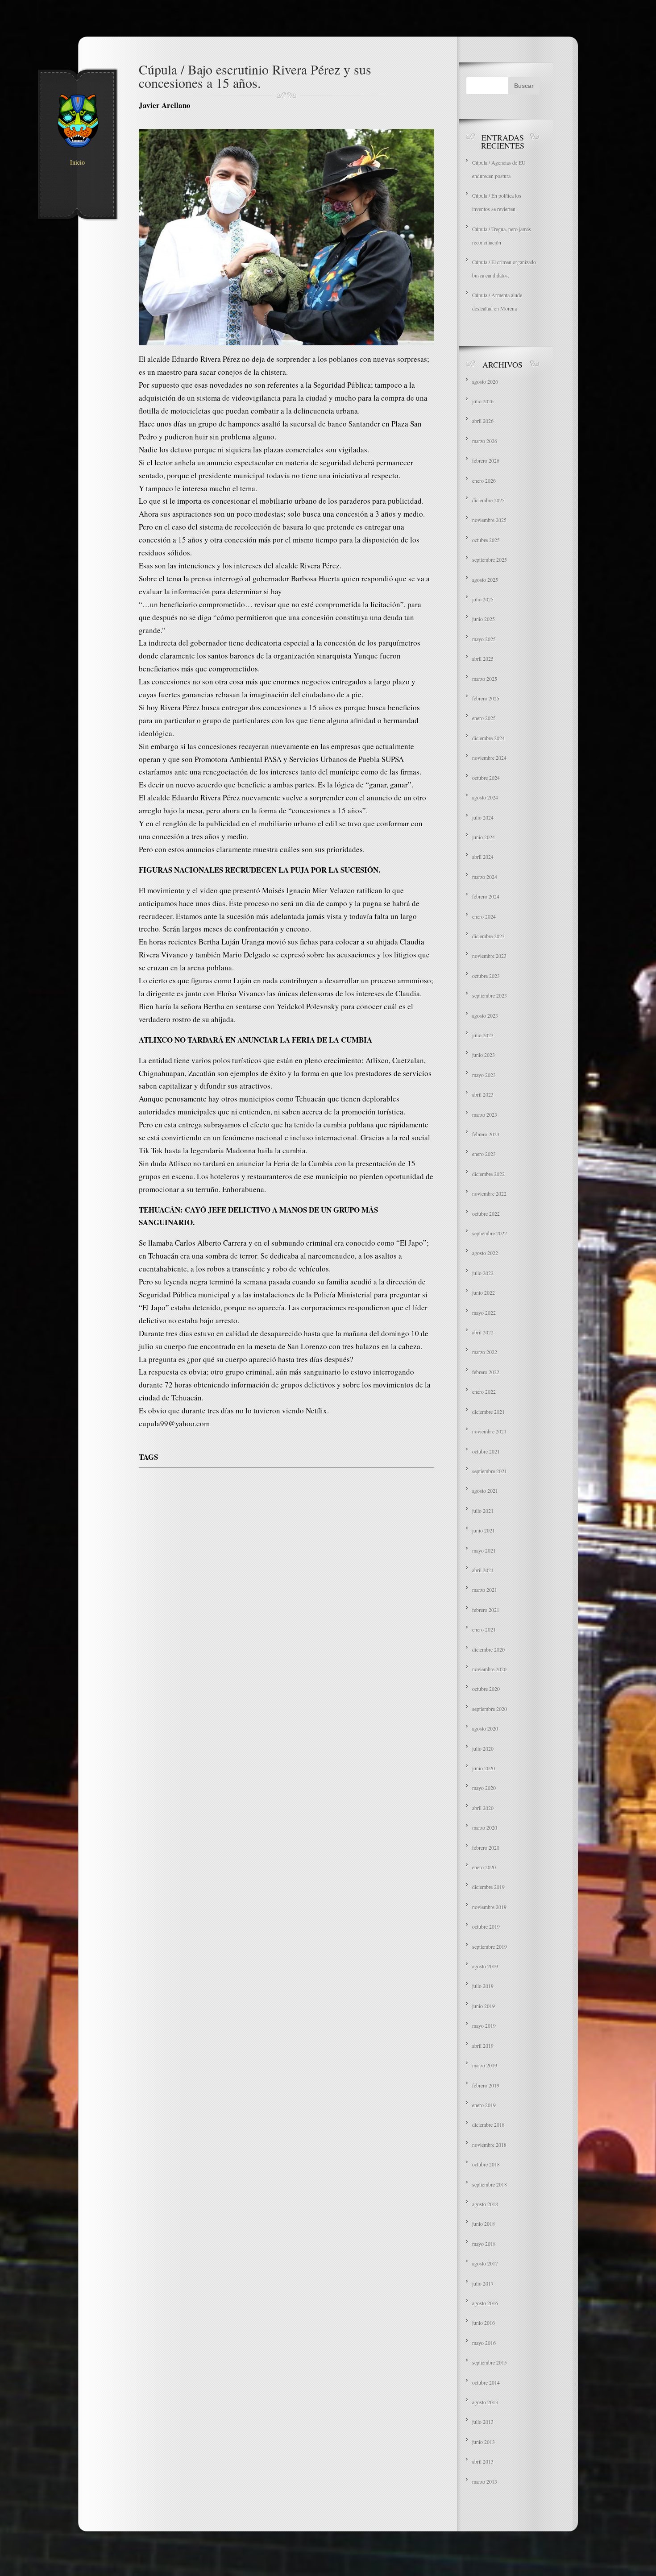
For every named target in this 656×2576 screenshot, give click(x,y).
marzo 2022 (485, 1352)
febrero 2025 (486, 698)
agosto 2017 (485, 2263)
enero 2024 (484, 916)
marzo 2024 (485, 877)
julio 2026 (483, 401)
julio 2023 (483, 1035)
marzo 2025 (485, 679)
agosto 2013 (485, 2402)
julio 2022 (483, 1273)
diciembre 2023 (488, 936)
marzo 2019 (485, 2065)
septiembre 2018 (490, 2184)
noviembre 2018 (489, 2145)
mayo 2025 (484, 639)
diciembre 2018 (488, 2125)
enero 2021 (484, 1629)
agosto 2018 (485, 2204)
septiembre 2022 (490, 1233)
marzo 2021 (485, 1590)
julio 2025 (483, 599)
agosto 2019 (485, 1966)
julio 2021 (483, 1511)
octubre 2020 (486, 1689)
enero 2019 (484, 2105)
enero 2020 (484, 1867)
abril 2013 (483, 2461)
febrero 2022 (486, 1372)
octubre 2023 (486, 976)
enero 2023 (484, 1154)
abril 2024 (483, 857)
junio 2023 (484, 1055)
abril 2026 (483, 421)
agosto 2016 (485, 2303)
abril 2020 (483, 1808)
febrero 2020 (486, 1847)
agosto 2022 (485, 1253)
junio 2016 (484, 2323)
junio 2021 (484, 1530)
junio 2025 (484, 619)
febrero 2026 (486, 460)
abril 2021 (483, 1570)
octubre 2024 (486, 778)
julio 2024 (483, 817)
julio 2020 (483, 1748)
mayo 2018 (484, 2244)
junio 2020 (484, 1768)
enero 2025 (484, 718)
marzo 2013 (485, 2481)
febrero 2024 (486, 896)
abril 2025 (483, 658)
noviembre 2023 (489, 956)
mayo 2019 (484, 2025)
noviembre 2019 (489, 1907)
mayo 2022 (484, 1313)
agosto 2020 (485, 1728)
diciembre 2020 (488, 1649)
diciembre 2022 (488, 1174)
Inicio (77, 162)
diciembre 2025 (488, 500)
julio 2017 (483, 2283)
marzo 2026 (485, 441)
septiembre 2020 (490, 1709)
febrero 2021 (486, 1610)
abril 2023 (483, 1094)
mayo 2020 (484, 1788)
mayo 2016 (484, 2343)
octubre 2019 (486, 1926)
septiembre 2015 (490, 2362)
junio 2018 (484, 2224)
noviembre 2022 (489, 1193)
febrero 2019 (486, 2085)
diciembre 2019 (488, 1887)
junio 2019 (484, 2006)
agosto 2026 (485, 381)
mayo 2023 (484, 1075)
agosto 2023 (485, 1015)
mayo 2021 (484, 1550)
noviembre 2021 (489, 1431)
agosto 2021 (485, 1491)
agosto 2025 (485, 580)
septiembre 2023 (490, 995)
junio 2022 (484, 1292)
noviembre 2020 (489, 1669)
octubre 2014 (486, 2382)
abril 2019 (483, 2046)
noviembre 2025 (489, 520)
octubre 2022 (486, 1213)
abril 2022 (483, 1332)
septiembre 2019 (490, 1946)
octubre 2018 (486, 2164)
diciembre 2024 (488, 738)
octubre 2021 (486, 1451)
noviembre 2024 (489, 758)
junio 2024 (484, 837)
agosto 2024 (485, 797)
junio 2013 (484, 2442)
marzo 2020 (485, 1827)
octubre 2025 (486, 540)
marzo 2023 (485, 1114)
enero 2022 (484, 1392)
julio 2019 (483, 1986)
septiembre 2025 (490, 559)
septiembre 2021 (490, 1471)
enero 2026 (484, 480)
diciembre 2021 (488, 1412)
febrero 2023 (486, 1134)
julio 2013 (483, 2422)
